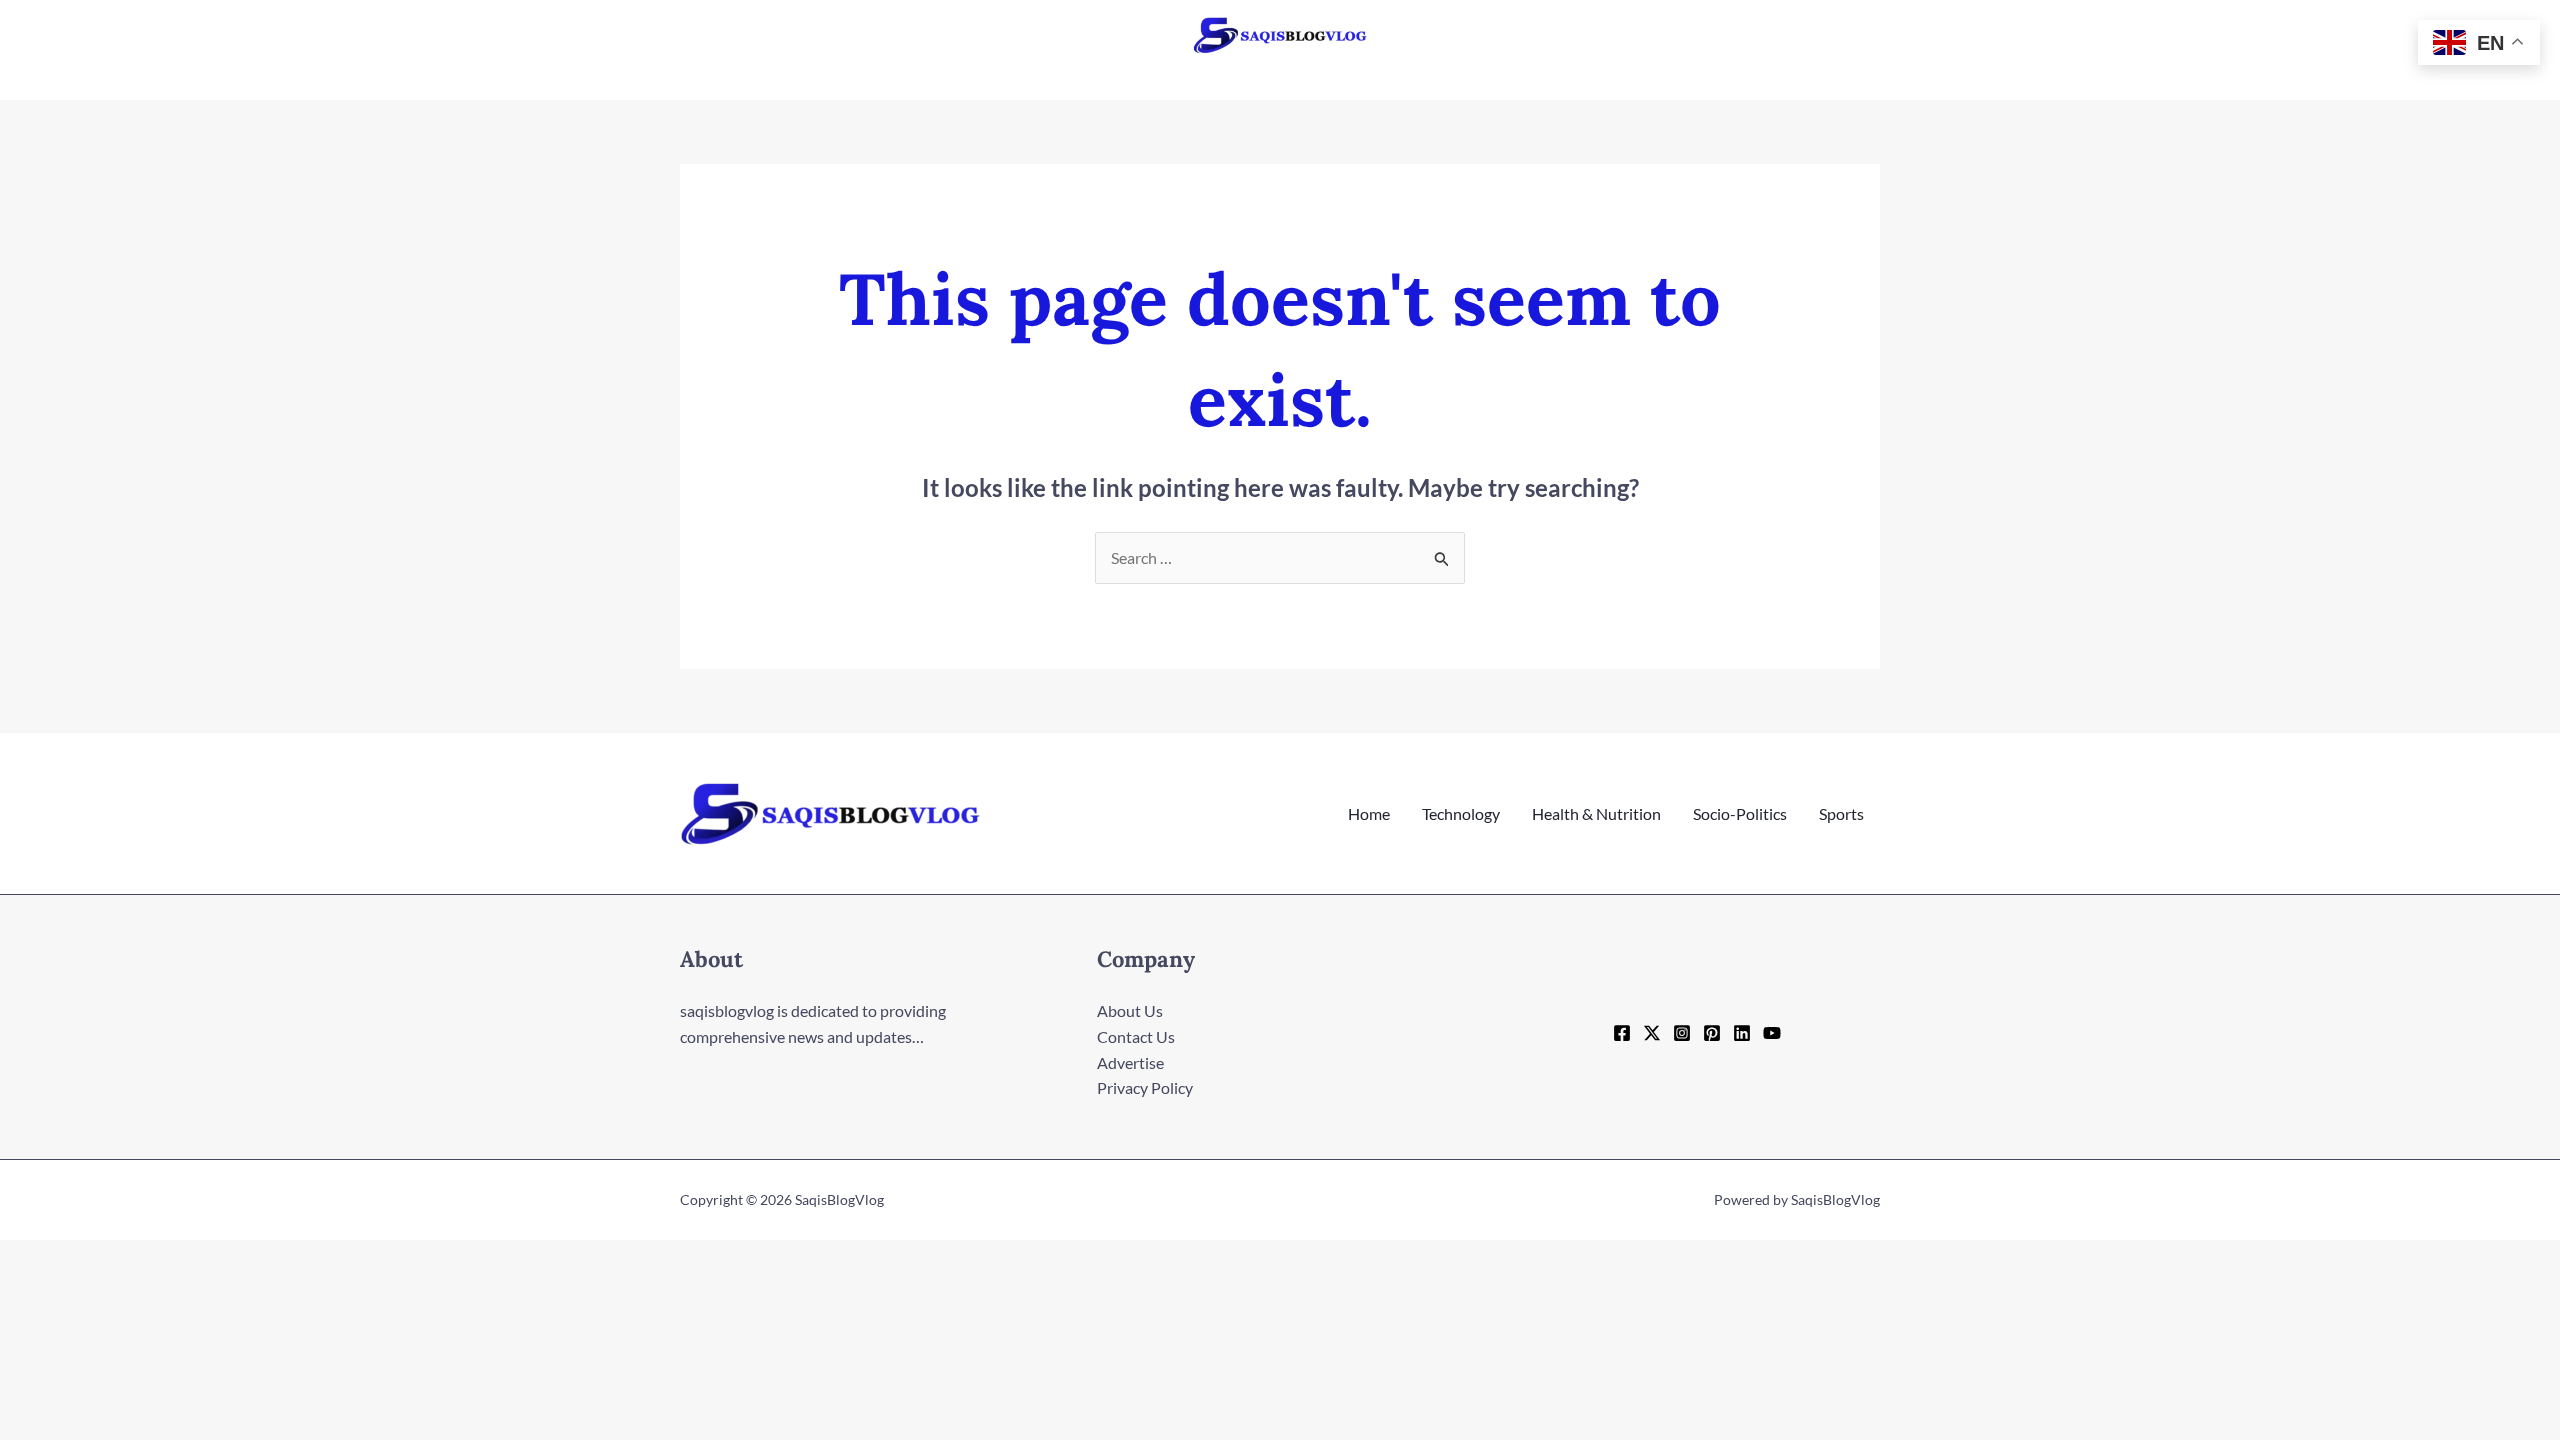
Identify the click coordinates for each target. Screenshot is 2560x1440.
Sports (1841, 813)
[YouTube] (1772, 1033)
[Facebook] (1622, 1033)
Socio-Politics (1740, 813)
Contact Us (1136, 1036)
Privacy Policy (1145, 1087)
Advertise (1130, 1062)
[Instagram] (1682, 1033)
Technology (1461, 813)
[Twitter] (1652, 1033)
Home (1369, 813)
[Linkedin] (1742, 1033)
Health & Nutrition (1596, 813)
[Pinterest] (1712, 1033)
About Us (1130, 1010)
